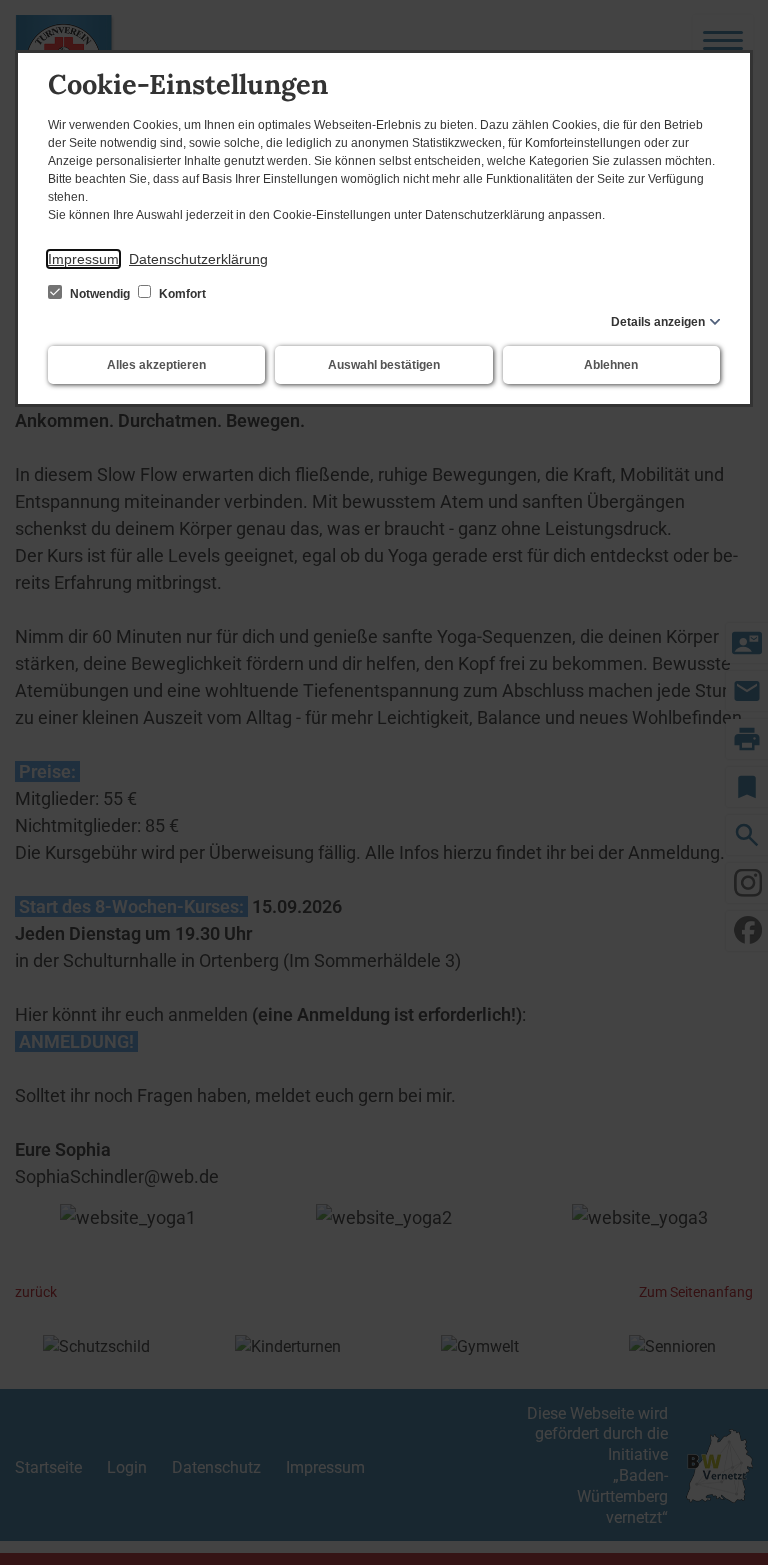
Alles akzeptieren (156, 365)
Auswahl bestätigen (384, 365)
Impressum (83, 259)
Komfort (181, 294)
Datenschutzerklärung (198, 259)
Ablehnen (611, 365)
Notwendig (100, 294)
